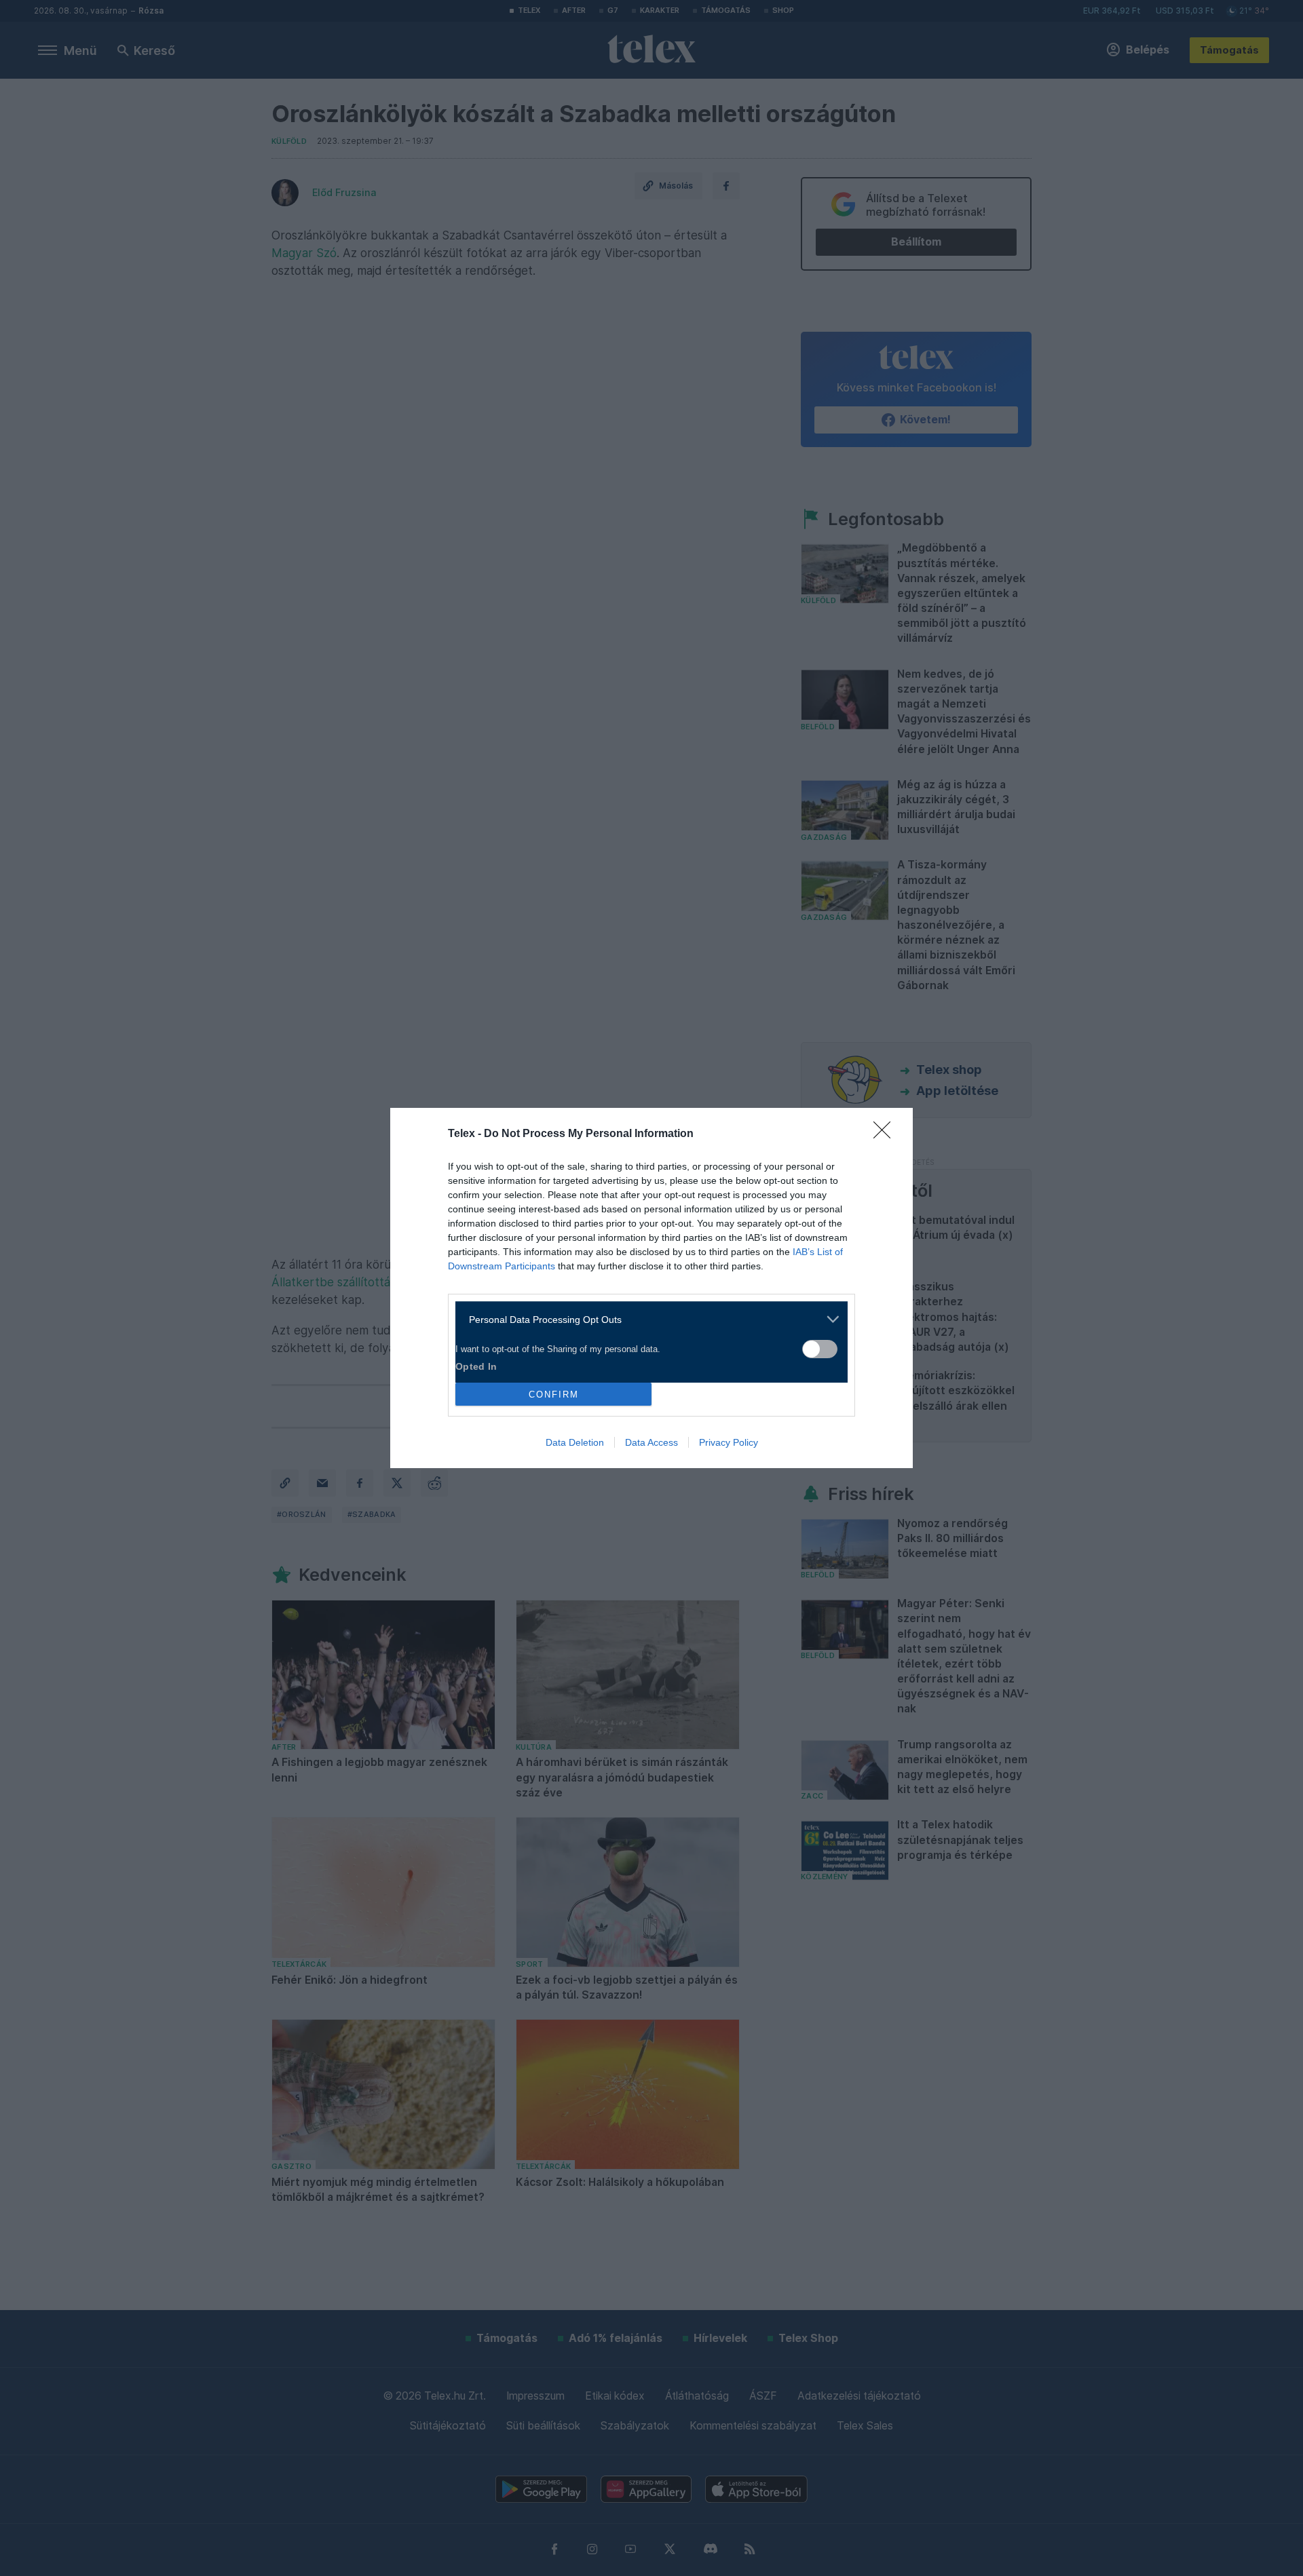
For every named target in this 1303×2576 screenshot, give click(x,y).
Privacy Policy (729, 1442)
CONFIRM (554, 1395)
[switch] (820, 1349)
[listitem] (646, 1319)
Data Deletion (575, 1442)
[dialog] (651, 1288)
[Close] (886, 1134)
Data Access (651, 1442)
